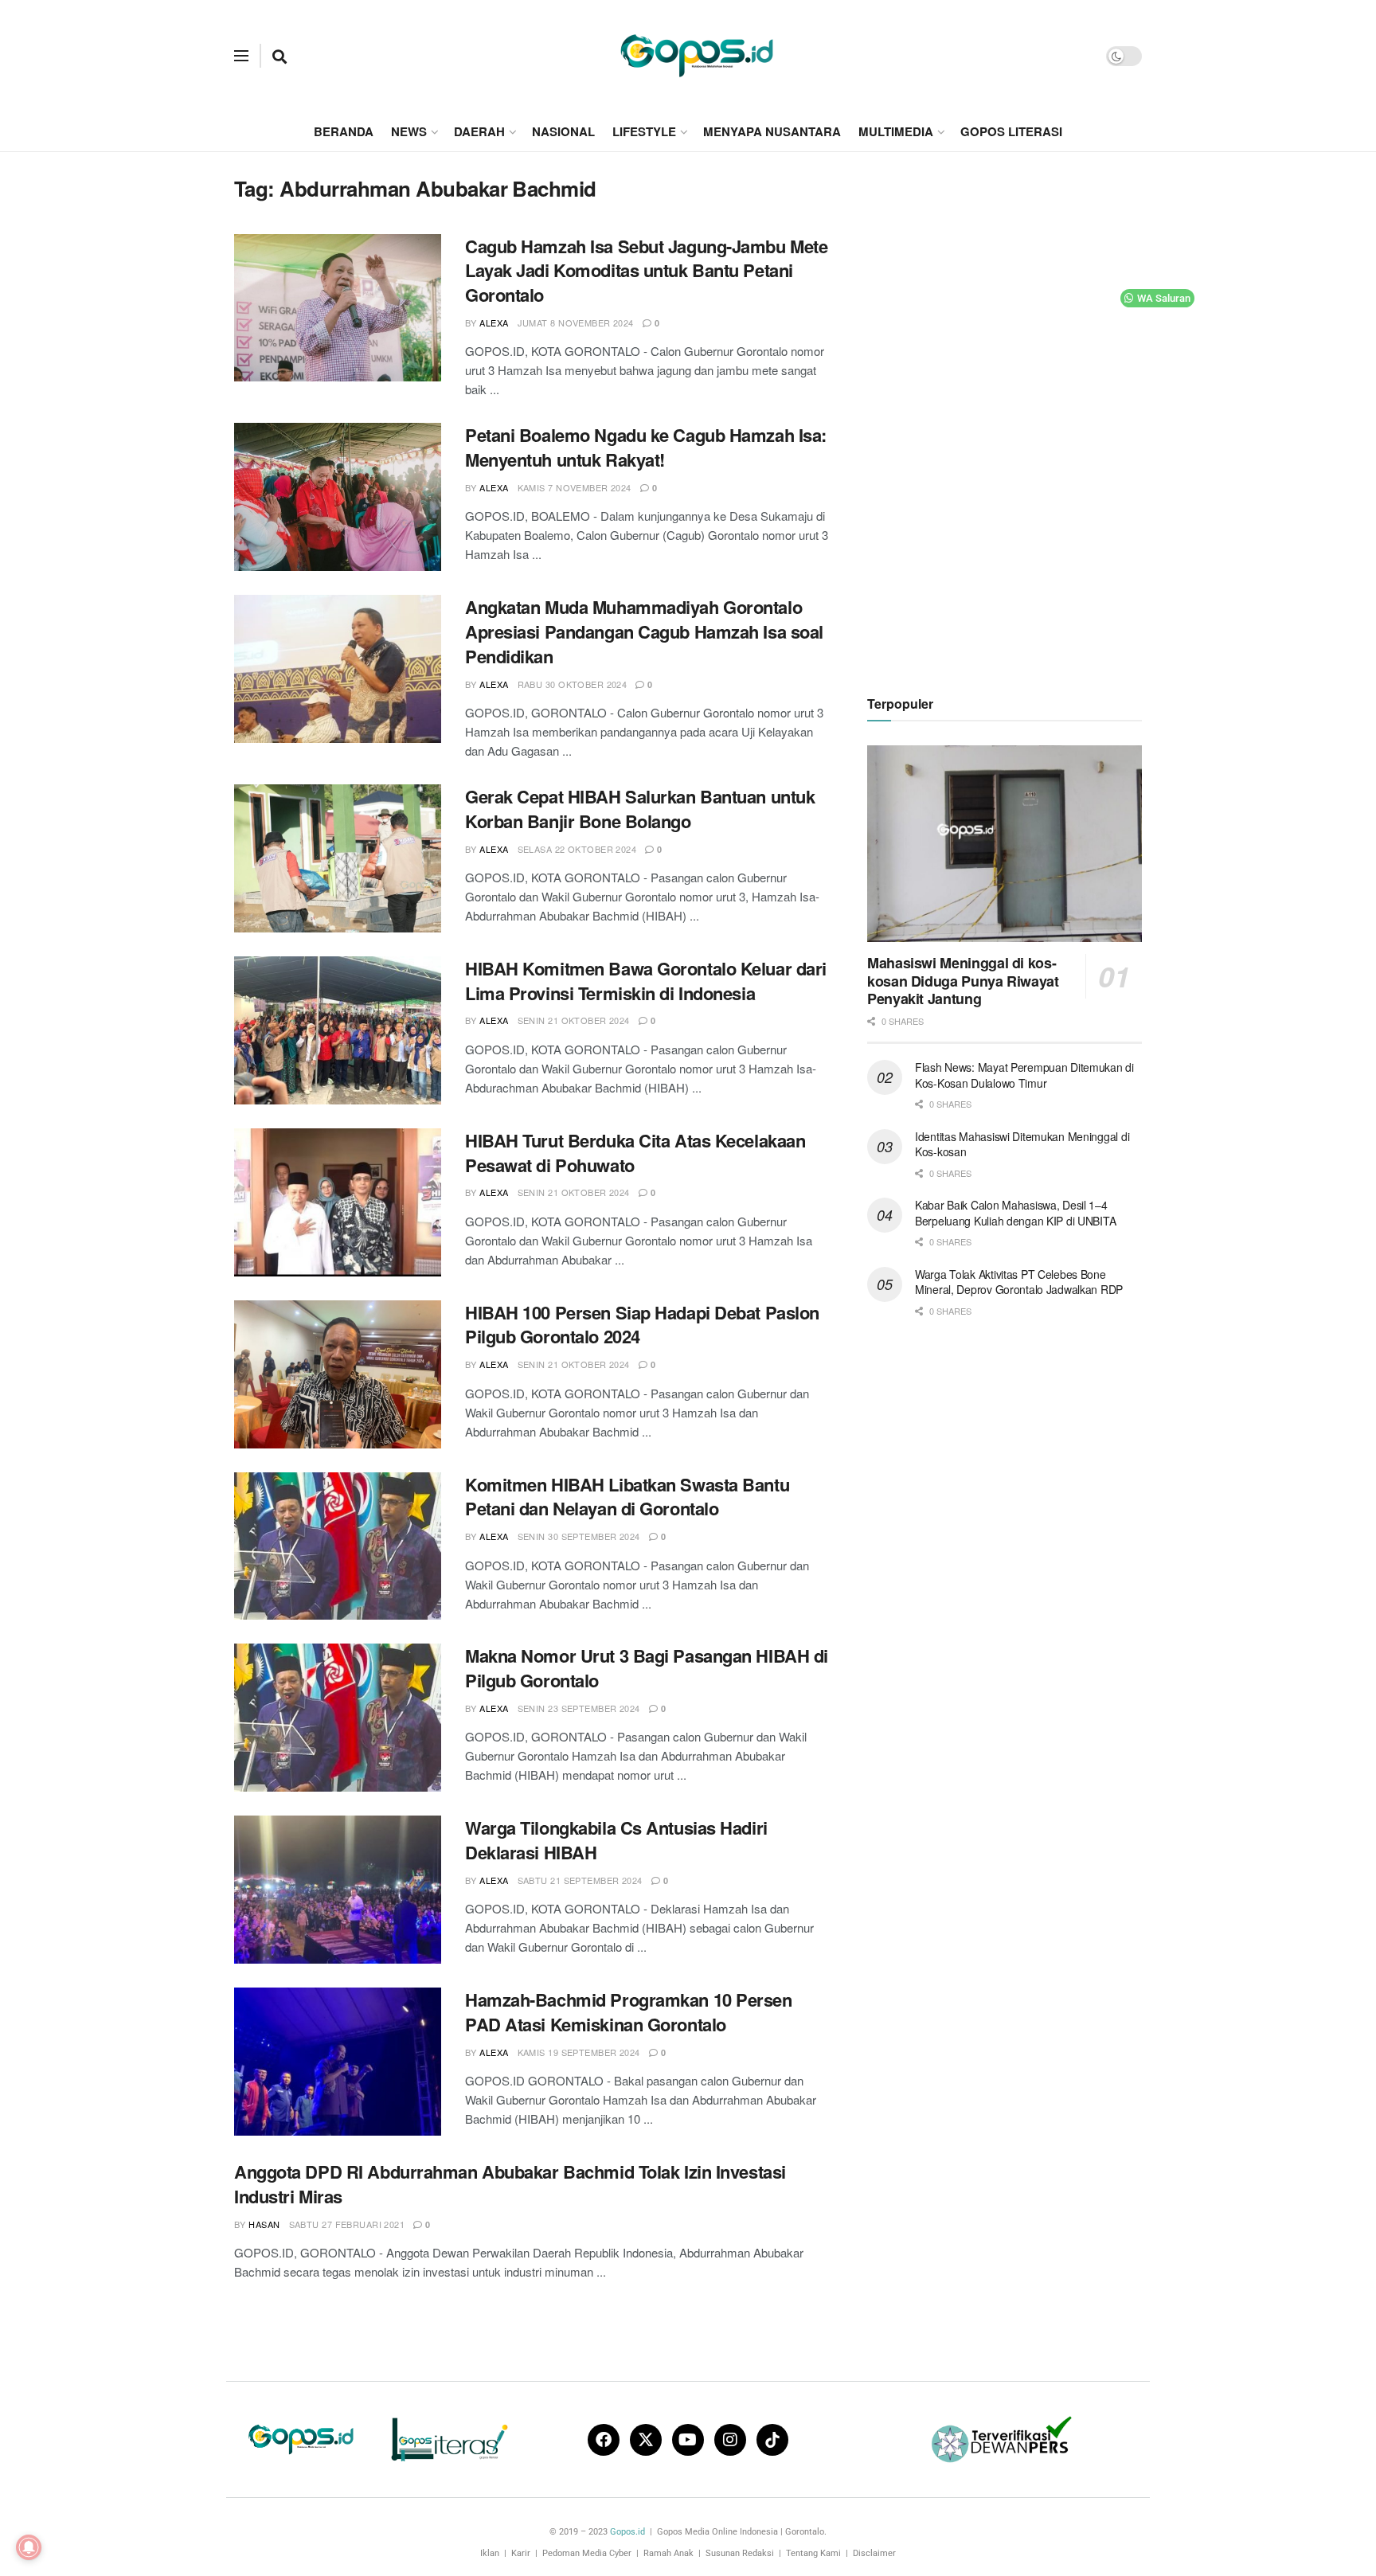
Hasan (264, 2224)
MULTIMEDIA (896, 131)
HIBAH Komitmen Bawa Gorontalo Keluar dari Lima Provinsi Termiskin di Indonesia (646, 981)
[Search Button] (279, 56)
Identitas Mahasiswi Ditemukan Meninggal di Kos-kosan (1022, 1144)
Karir (521, 2553)
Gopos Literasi (1011, 131)
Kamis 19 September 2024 (579, 2052)
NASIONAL (563, 131)
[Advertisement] (1005, 415)
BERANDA (344, 131)
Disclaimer (874, 2553)
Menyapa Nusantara (772, 131)
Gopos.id (627, 2532)
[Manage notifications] (29, 2547)
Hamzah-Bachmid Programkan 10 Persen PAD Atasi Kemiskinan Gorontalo (629, 2012)
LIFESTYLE (644, 131)
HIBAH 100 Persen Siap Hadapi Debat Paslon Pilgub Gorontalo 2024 (642, 1325)
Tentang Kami (813, 2553)
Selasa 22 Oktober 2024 (577, 849)
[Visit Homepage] (697, 56)
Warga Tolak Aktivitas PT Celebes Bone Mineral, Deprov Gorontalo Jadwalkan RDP (1019, 1282)
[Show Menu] (241, 56)
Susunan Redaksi (740, 2553)
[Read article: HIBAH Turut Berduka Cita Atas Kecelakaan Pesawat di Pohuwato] (338, 1202)
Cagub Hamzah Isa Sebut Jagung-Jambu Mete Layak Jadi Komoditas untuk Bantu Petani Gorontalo (646, 271)
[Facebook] (604, 2440)
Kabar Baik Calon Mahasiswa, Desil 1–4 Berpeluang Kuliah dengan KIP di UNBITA (1015, 1213)
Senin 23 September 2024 (579, 1708)
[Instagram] (730, 2440)
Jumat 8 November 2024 (576, 322)
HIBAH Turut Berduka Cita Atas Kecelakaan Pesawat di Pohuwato (635, 1153)
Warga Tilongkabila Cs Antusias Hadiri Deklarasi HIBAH (616, 1840)
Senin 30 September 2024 (579, 1536)
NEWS (409, 131)
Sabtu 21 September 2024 (580, 1880)
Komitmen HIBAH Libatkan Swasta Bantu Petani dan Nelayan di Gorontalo (627, 1497)
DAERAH (479, 131)
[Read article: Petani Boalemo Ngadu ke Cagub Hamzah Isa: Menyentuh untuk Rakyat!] (338, 497)
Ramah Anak (668, 2553)
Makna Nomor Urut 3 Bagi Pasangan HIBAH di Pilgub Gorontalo (647, 1668)
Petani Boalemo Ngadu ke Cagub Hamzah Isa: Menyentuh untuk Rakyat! (646, 447)
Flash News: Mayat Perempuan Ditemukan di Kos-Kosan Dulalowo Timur (1024, 1075)
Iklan (490, 2553)
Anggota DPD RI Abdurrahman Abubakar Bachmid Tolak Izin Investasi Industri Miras (510, 2184)
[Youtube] (688, 2440)
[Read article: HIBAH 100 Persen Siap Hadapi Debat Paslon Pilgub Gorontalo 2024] (338, 1374)
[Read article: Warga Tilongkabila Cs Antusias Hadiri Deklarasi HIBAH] (338, 1890)
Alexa (494, 322)
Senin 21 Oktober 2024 (574, 1020)
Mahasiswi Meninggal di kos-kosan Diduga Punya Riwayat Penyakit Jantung (963, 981)
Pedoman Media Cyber (587, 2553)
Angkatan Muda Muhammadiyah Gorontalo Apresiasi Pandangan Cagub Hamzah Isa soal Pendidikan (644, 631)
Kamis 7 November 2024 (575, 487)
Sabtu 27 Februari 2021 (347, 2224)
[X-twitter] (646, 2440)
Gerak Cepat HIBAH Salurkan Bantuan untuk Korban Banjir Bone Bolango (640, 809)
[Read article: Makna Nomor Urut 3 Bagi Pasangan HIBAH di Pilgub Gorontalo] (338, 1718)
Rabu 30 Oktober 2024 (573, 684)
